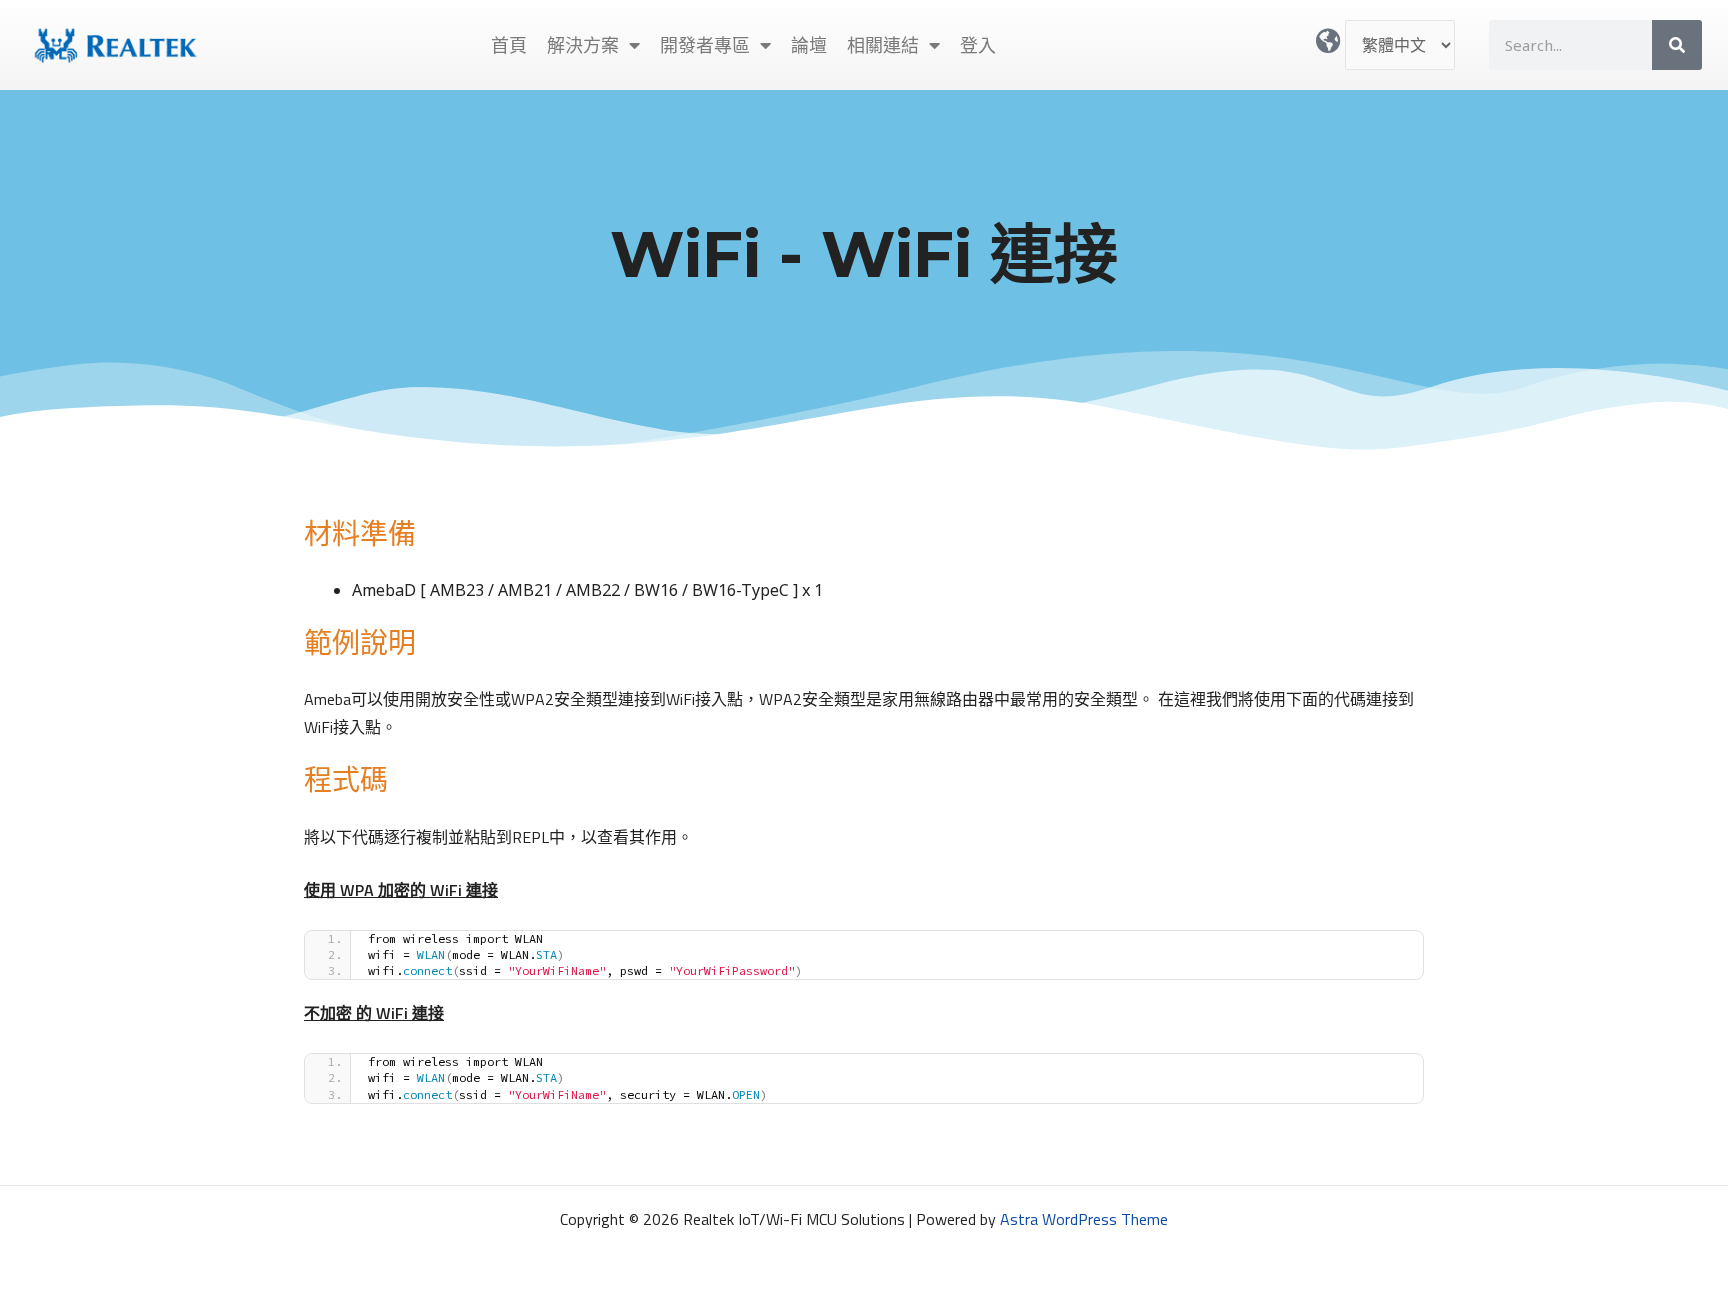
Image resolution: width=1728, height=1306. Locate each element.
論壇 (809, 45)
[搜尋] (1677, 45)
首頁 (509, 45)
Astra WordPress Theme (1084, 1219)
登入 (978, 45)
